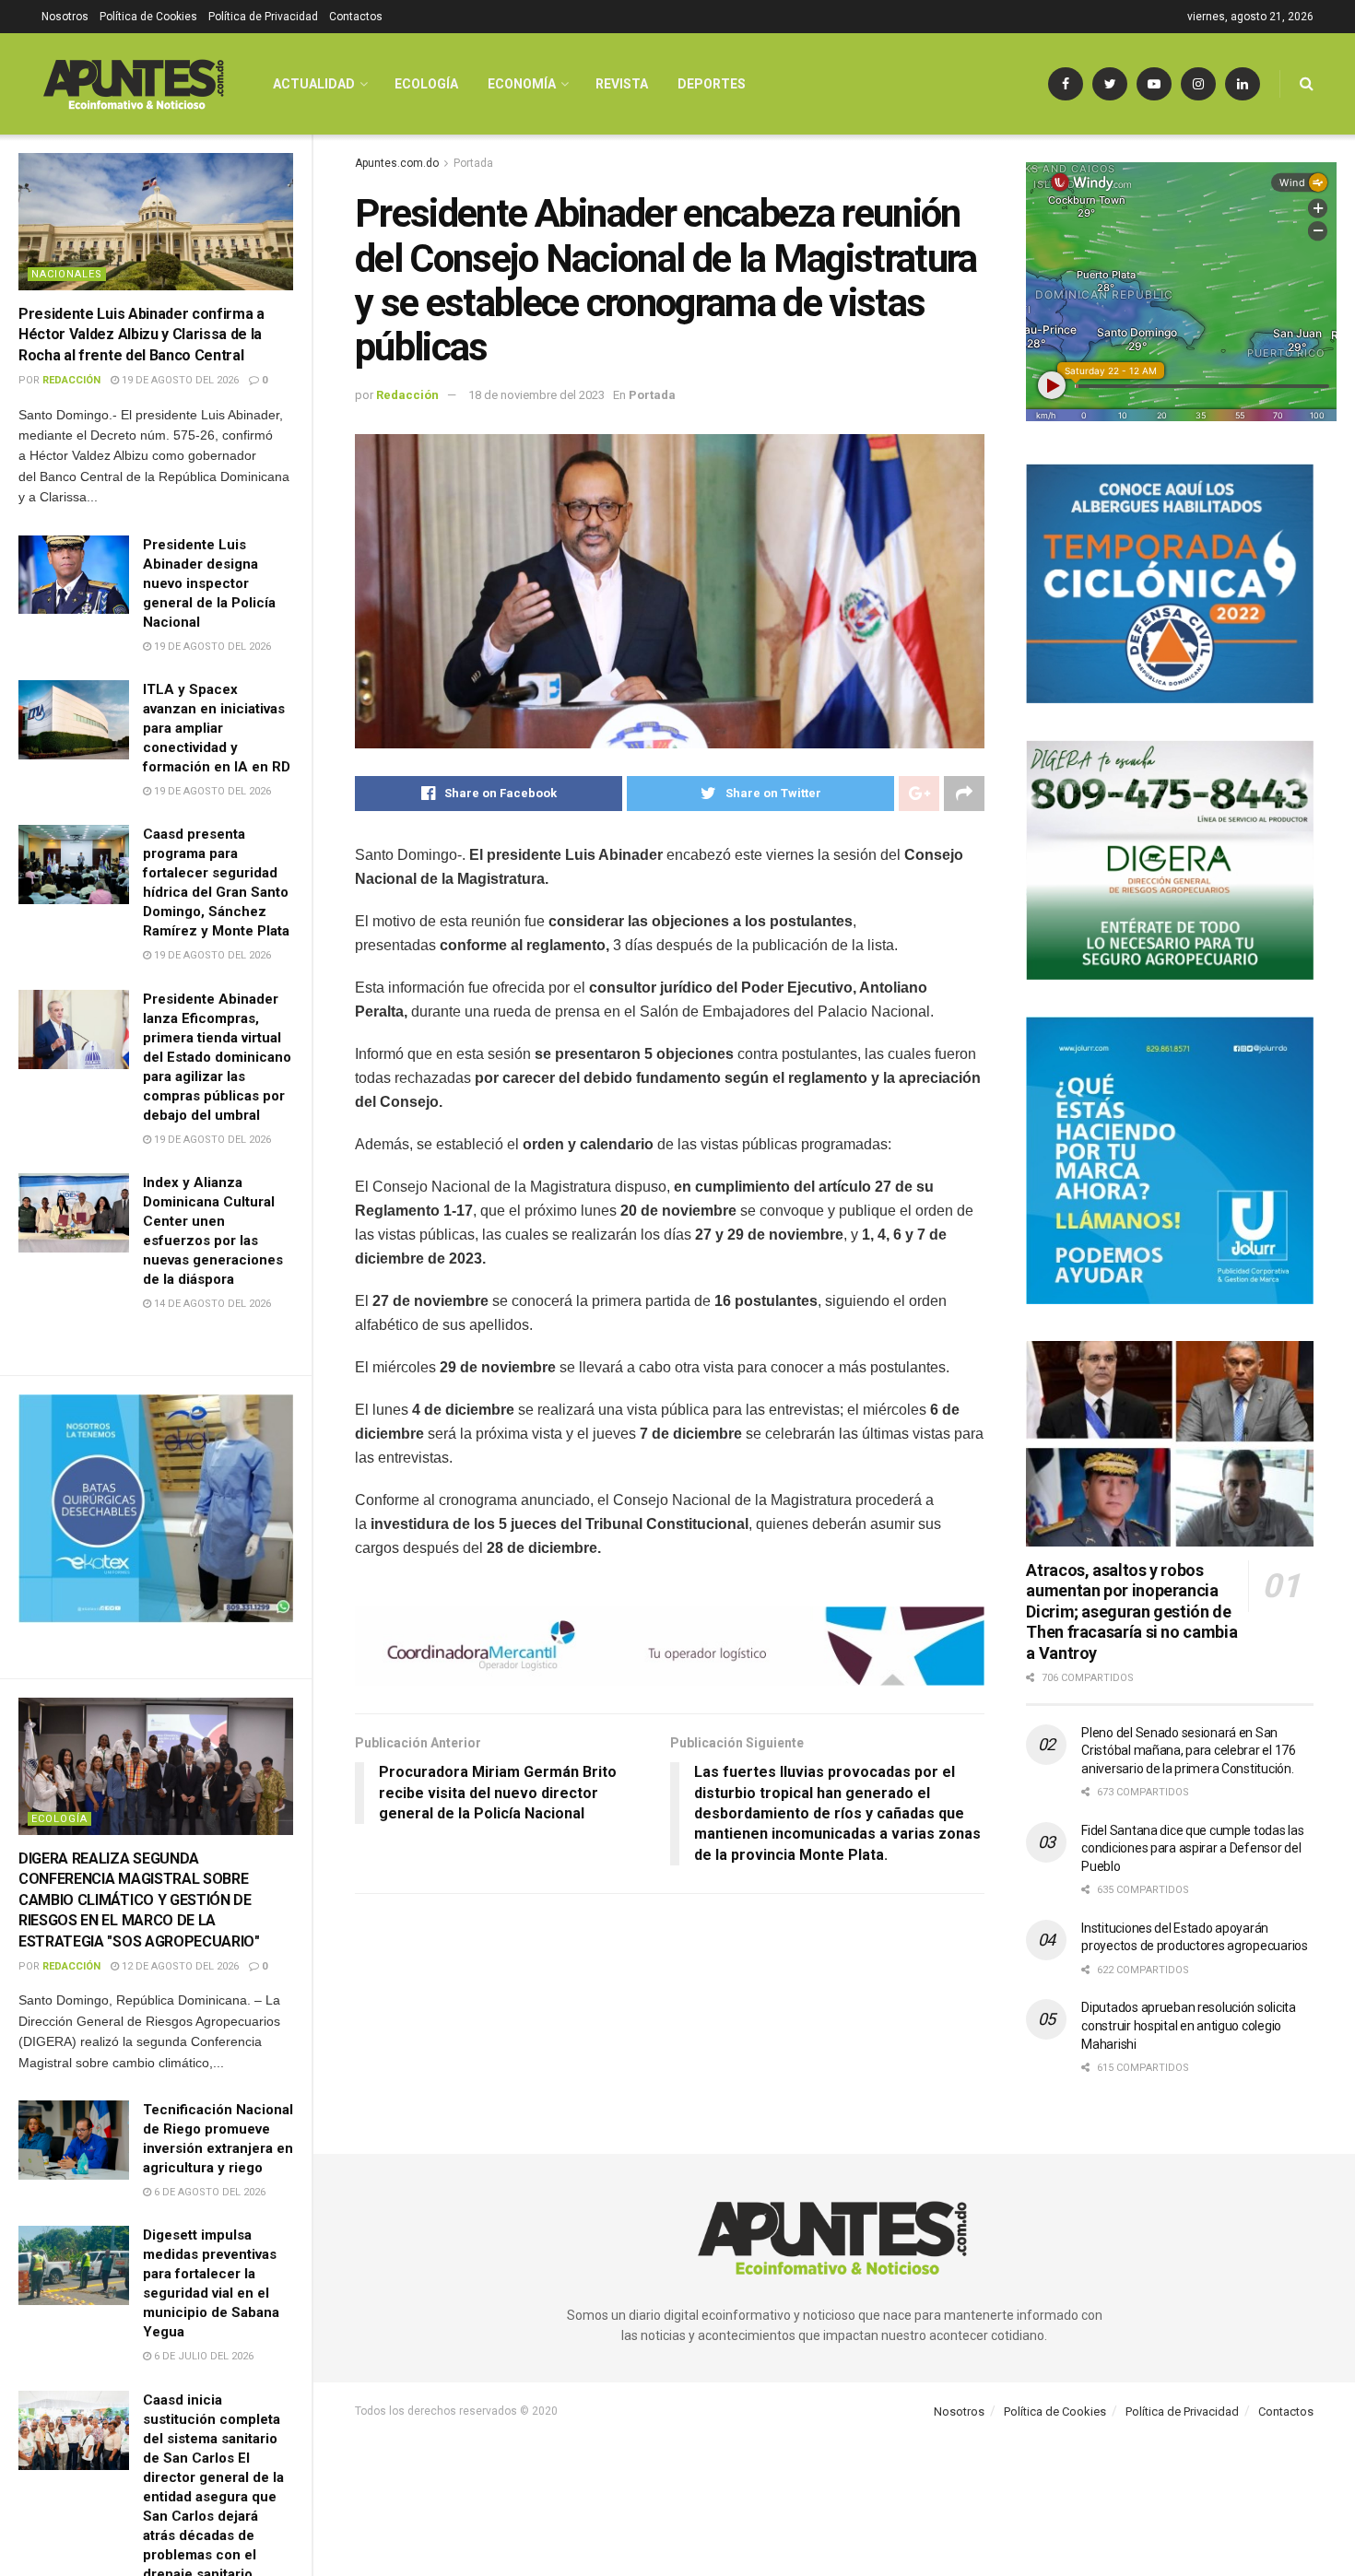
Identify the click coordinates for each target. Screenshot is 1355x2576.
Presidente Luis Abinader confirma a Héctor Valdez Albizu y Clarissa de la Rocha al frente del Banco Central (141, 335)
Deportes (712, 84)
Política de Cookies (148, 17)
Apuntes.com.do (397, 163)
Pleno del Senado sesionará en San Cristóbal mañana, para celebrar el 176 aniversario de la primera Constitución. (1188, 1751)
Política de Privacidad (263, 17)
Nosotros (65, 17)
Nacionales (67, 274)
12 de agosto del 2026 (179, 1966)
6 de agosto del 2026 (208, 2192)
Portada (473, 163)
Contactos (356, 17)
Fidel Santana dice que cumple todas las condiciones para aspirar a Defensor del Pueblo (1192, 1848)
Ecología (59, 1819)
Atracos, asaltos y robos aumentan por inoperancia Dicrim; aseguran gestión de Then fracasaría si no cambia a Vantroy (1131, 1611)
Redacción (71, 380)
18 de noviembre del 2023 (536, 395)
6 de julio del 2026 (202, 2356)
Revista (622, 84)
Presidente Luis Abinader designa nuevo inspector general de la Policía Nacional (209, 583)
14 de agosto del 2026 (211, 1304)
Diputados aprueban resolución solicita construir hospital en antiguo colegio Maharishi (1188, 2025)
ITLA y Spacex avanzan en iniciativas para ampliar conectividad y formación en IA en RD (217, 728)
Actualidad (314, 84)
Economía (522, 84)
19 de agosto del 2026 (179, 380)
